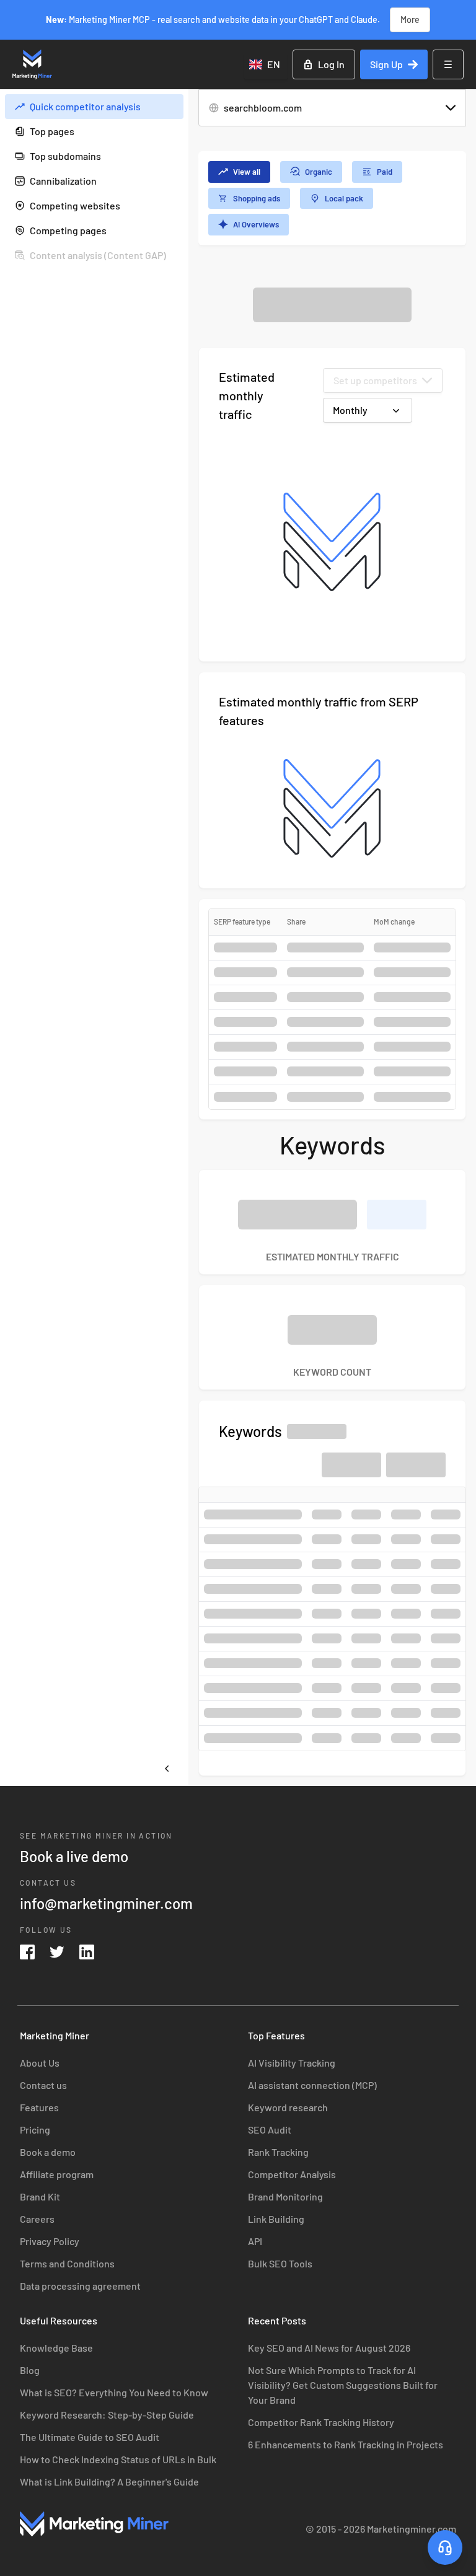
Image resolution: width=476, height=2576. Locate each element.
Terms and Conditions (67, 2263)
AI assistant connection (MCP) (312, 2085)
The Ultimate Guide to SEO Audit (90, 2437)
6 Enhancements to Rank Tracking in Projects (346, 2444)
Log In (331, 64)
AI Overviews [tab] (256, 224)
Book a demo (48, 2152)
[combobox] (266, 64)
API (255, 2241)
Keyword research (288, 2107)
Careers (37, 2219)
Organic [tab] (319, 172)
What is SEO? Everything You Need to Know (114, 2392)
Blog (30, 2370)
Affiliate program (57, 2174)
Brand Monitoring (285, 2196)
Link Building (276, 2219)
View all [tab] (247, 172)
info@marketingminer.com (106, 1903)
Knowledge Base (56, 2348)
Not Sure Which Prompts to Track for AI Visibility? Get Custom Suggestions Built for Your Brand (343, 2385)
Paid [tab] (385, 172)
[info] (171, 107)
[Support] (445, 2547)
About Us (40, 2063)
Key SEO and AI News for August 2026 (329, 2348)
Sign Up (386, 64)
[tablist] (332, 198)
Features (39, 2107)
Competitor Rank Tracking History (321, 2422)
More (410, 20)
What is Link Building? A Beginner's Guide (109, 2481)
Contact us (43, 2085)
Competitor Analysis (292, 2174)
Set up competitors (375, 380)
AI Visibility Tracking (292, 2063)
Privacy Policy (50, 2241)
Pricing (35, 2130)
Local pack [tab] (344, 198)
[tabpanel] (332, 1031)
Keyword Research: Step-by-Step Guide (107, 2415)
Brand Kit (40, 2196)
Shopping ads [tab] (257, 198)
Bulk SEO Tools (280, 2263)
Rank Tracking (278, 2152)
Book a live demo (74, 1856)
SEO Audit (270, 2130)
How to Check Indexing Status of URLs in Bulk (118, 2459)
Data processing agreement (80, 2286)
